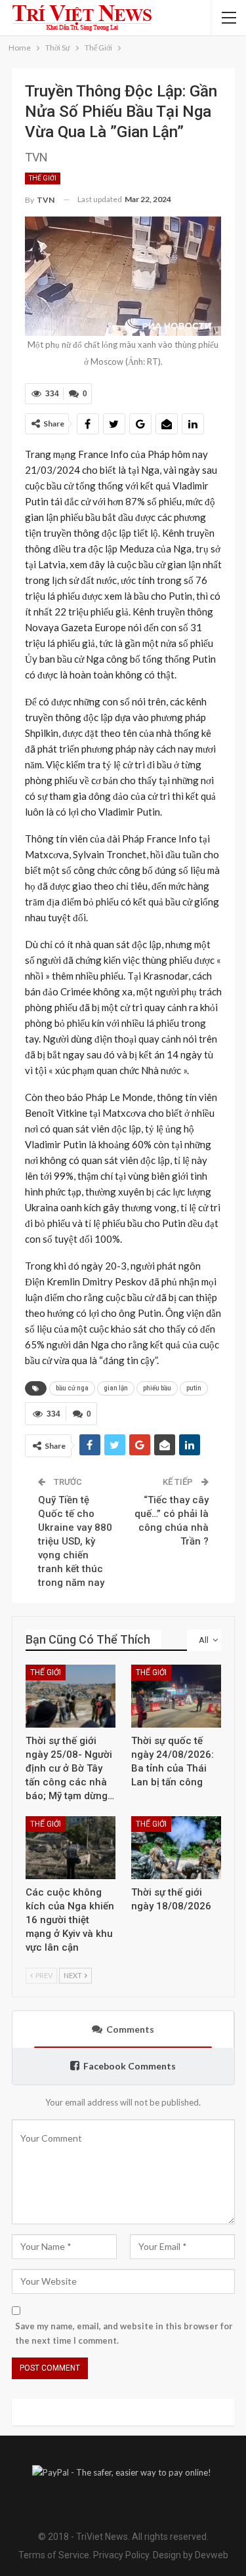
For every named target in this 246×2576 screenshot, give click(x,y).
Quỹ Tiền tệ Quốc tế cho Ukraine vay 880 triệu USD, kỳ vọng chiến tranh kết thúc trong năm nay (75, 1541)
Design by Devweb (190, 2555)
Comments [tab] (130, 2029)
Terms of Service (54, 2555)
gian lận (116, 1388)
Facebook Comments (130, 2066)
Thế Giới (43, 178)
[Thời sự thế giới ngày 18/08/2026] (176, 1848)
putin (194, 1388)
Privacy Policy (121, 2555)
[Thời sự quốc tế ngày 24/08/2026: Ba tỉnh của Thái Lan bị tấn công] (176, 1696)
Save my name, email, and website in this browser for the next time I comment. (124, 2333)
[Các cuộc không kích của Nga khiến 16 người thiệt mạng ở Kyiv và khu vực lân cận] (71, 1848)
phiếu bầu (157, 1388)
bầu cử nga (72, 1388)
